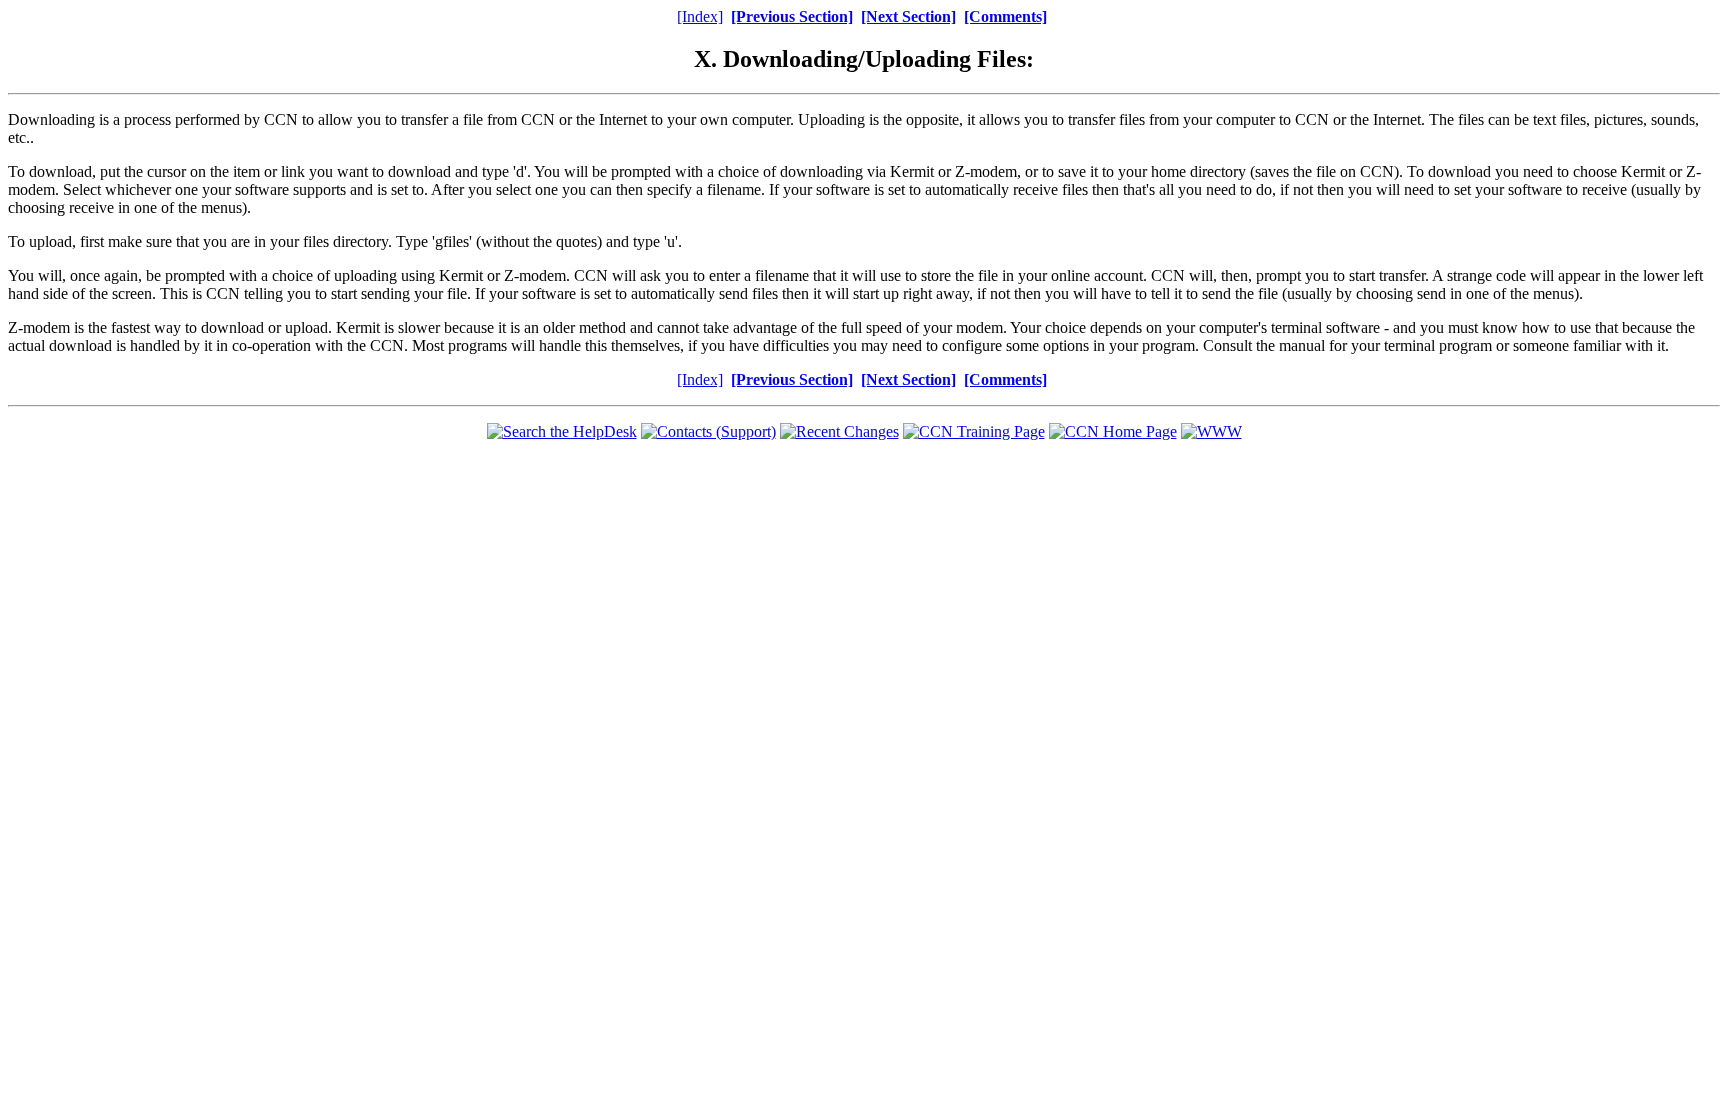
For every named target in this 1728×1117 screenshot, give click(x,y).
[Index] (700, 16)
